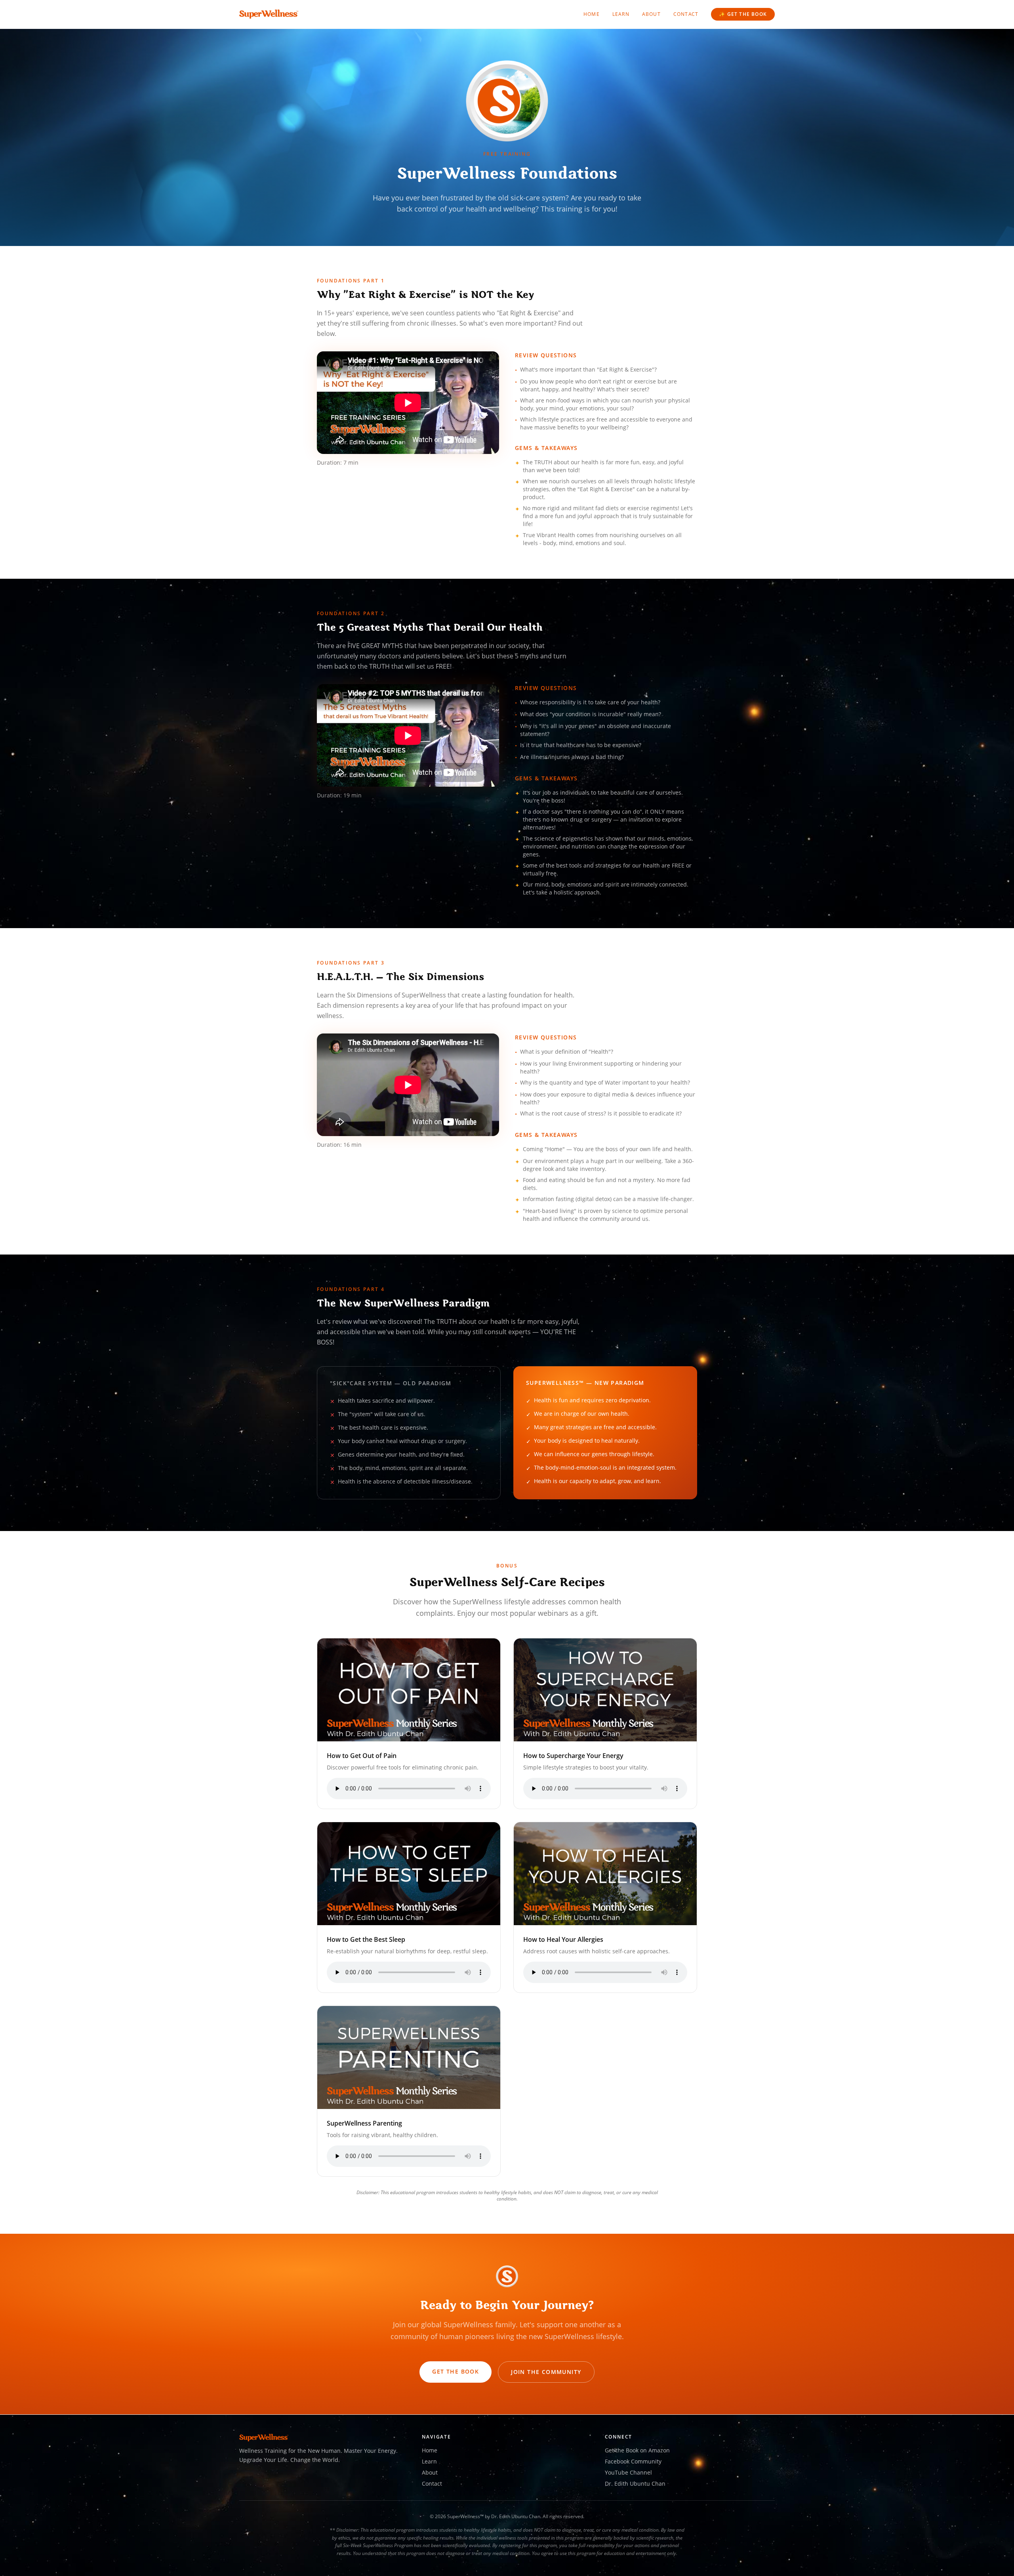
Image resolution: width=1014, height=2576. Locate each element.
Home (592, 14)
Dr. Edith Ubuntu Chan (635, 2484)
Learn (621, 14)
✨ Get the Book (743, 14)
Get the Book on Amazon (637, 2450)
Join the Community (546, 2372)
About (651, 14)
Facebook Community (633, 2461)
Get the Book (456, 2371)
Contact (686, 14)
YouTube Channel (628, 2472)
